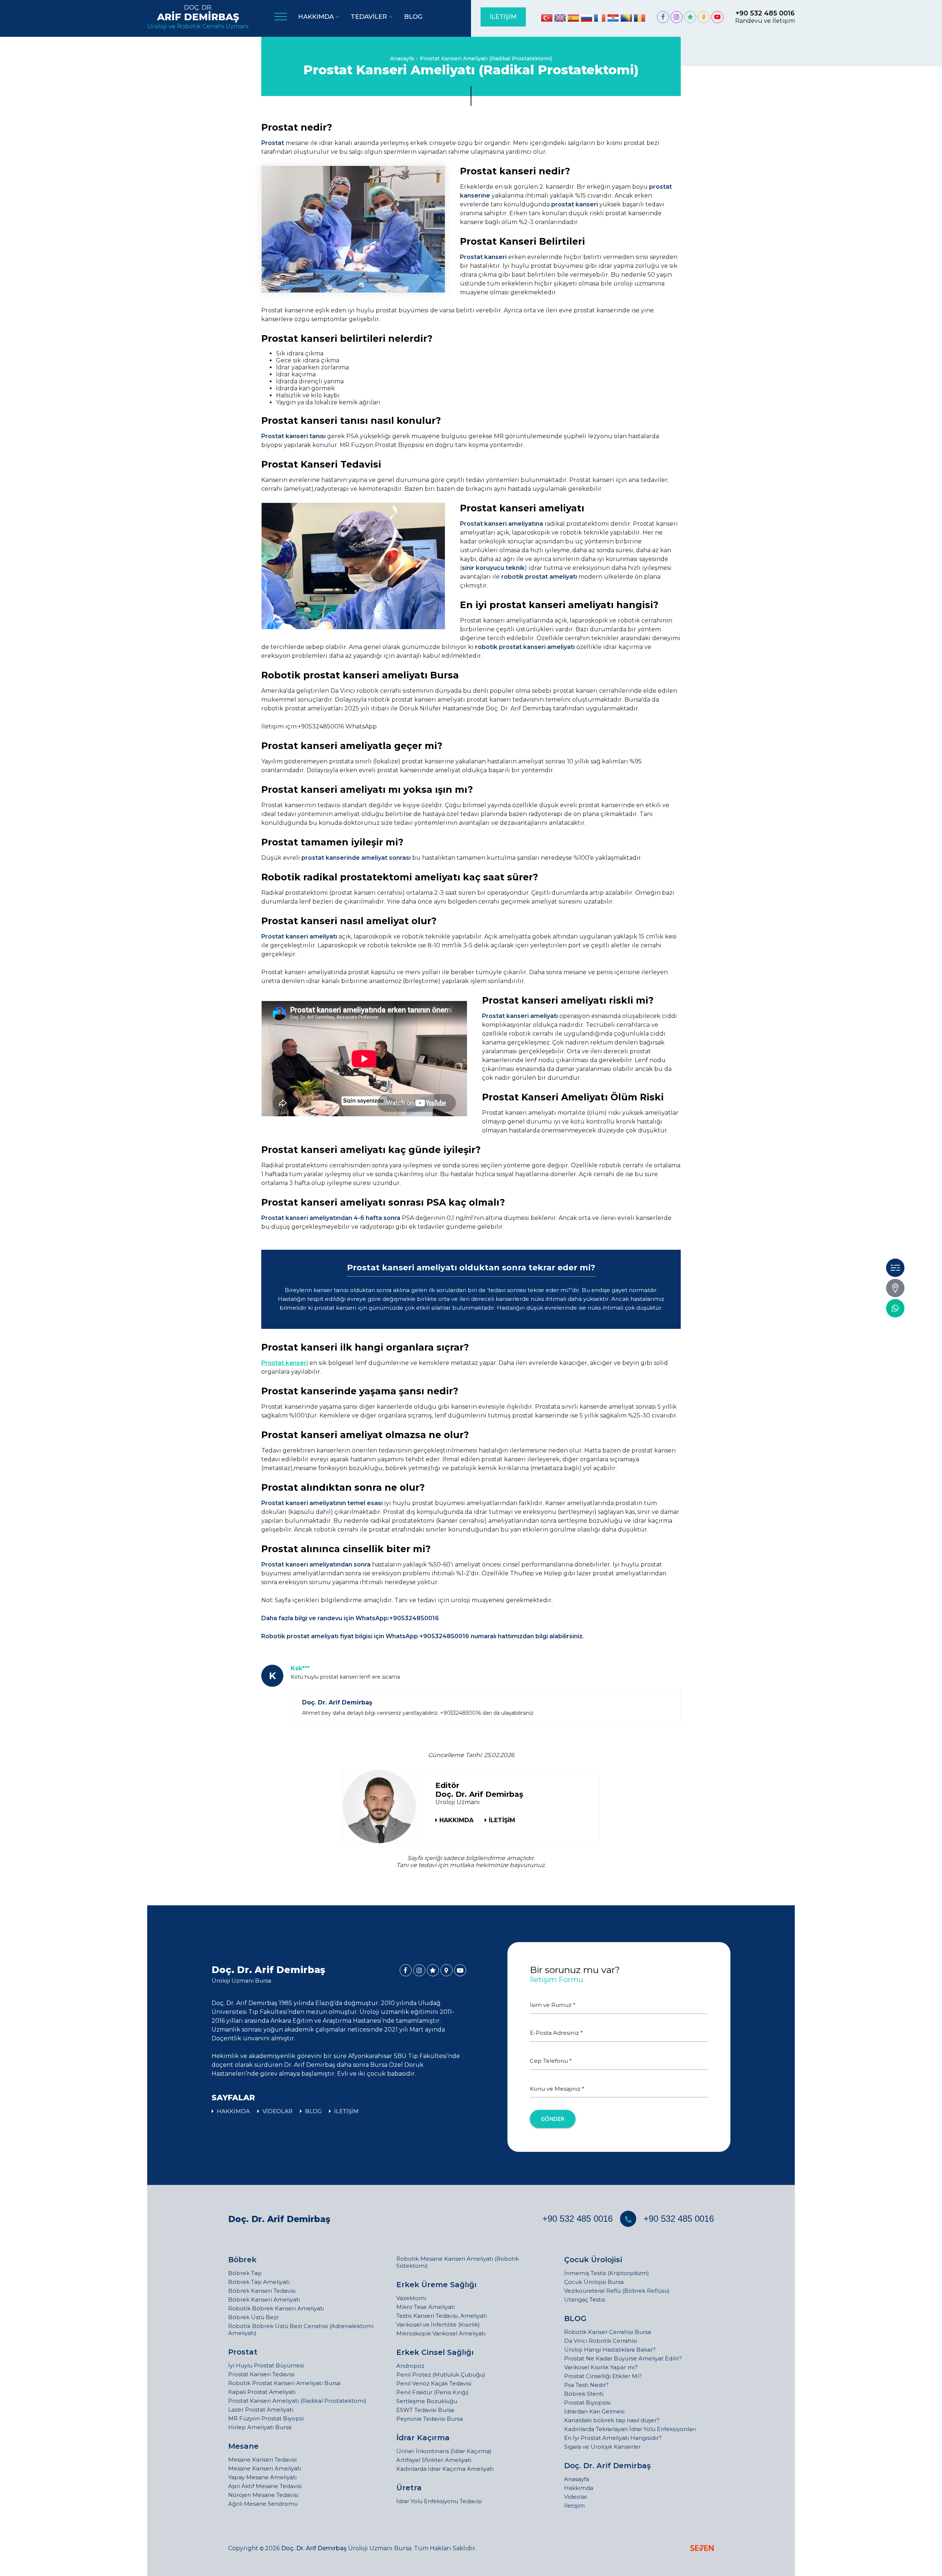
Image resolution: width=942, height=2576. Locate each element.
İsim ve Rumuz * (553, 2005)
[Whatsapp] (895, 1308)
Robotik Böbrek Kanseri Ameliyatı (276, 2308)
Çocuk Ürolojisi (593, 2260)
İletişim (574, 2506)
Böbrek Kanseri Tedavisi (262, 2291)
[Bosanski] (626, 18)
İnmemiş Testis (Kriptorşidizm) (607, 2273)
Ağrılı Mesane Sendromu (263, 2504)
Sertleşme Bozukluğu (427, 2401)
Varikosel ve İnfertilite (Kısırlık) (438, 2325)
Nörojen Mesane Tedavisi (263, 2495)
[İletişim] (895, 1288)
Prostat (243, 2352)
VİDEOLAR (277, 2111)
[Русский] (587, 18)
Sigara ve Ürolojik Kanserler (602, 2447)
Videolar (576, 2497)
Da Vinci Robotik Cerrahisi (601, 2341)
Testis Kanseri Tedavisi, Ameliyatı (442, 2316)
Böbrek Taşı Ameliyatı (259, 2282)
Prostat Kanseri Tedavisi (261, 2374)
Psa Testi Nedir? (586, 2385)
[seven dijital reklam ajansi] (702, 2549)
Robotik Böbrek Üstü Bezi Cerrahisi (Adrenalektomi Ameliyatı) (301, 2330)
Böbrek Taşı (245, 2273)
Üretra (409, 2488)
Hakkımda (579, 2488)
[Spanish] (573, 18)
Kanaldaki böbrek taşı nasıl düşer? (612, 2420)
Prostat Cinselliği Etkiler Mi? (603, 2376)
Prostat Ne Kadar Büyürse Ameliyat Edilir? (623, 2358)
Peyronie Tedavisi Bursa (430, 2419)
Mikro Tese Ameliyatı (426, 2307)
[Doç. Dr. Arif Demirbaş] (663, 17)
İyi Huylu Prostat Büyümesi (266, 2365)
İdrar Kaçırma (423, 2438)
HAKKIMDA (456, 1820)
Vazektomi (411, 2298)
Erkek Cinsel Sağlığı (435, 2352)
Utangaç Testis (585, 2300)
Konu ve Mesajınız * (557, 2089)
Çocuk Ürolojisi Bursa (594, 2282)
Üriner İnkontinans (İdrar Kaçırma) (444, 2451)
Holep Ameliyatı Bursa (260, 2427)
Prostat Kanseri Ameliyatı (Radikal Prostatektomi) (486, 58)
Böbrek (242, 2260)
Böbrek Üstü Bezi (253, 2317)
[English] (560, 18)
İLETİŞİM (503, 17)
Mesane (243, 2446)
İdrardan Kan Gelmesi (594, 2411)
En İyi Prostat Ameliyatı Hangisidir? (613, 2438)
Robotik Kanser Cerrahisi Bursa (608, 2332)
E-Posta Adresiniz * (556, 2033)
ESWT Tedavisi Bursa (425, 2410)
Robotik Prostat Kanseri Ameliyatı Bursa (284, 2383)
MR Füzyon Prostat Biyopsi (266, 2418)
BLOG (313, 2111)
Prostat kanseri (285, 1363)
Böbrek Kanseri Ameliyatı (264, 2300)
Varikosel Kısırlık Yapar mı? (601, 2367)
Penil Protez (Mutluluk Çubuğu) (441, 2375)
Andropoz (410, 2366)
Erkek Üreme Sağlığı (436, 2285)
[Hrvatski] (613, 18)
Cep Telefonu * (551, 2061)
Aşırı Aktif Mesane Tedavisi (265, 2486)
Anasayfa (402, 58)
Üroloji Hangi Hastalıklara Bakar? (610, 2350)
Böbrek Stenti (584, 2394)
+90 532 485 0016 (578, 2219)
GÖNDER (553, 2119)
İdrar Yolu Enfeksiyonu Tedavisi (439, 2501)
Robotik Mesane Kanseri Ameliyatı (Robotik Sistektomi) (458, 2262)
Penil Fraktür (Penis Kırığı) (433, 2392)
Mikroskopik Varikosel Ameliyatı (441, 2333)
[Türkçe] (547, 18)
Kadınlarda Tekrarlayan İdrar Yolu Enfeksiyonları (630, 2429)
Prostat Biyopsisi (587, 2403)
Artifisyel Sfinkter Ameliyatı (434, 2460)
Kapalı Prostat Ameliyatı (262, 2392)
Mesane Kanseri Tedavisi (262, 2460)
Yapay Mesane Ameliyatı (262, 2477)
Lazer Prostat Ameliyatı (261, 2410)
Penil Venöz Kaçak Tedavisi (434, 2383)
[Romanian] (640, 18)
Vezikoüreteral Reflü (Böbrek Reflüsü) (617, 2291)
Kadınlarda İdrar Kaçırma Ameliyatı (445, 2469)
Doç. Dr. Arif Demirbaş (279, 2219)
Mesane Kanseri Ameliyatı (265, 2468)
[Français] (600, 18)
